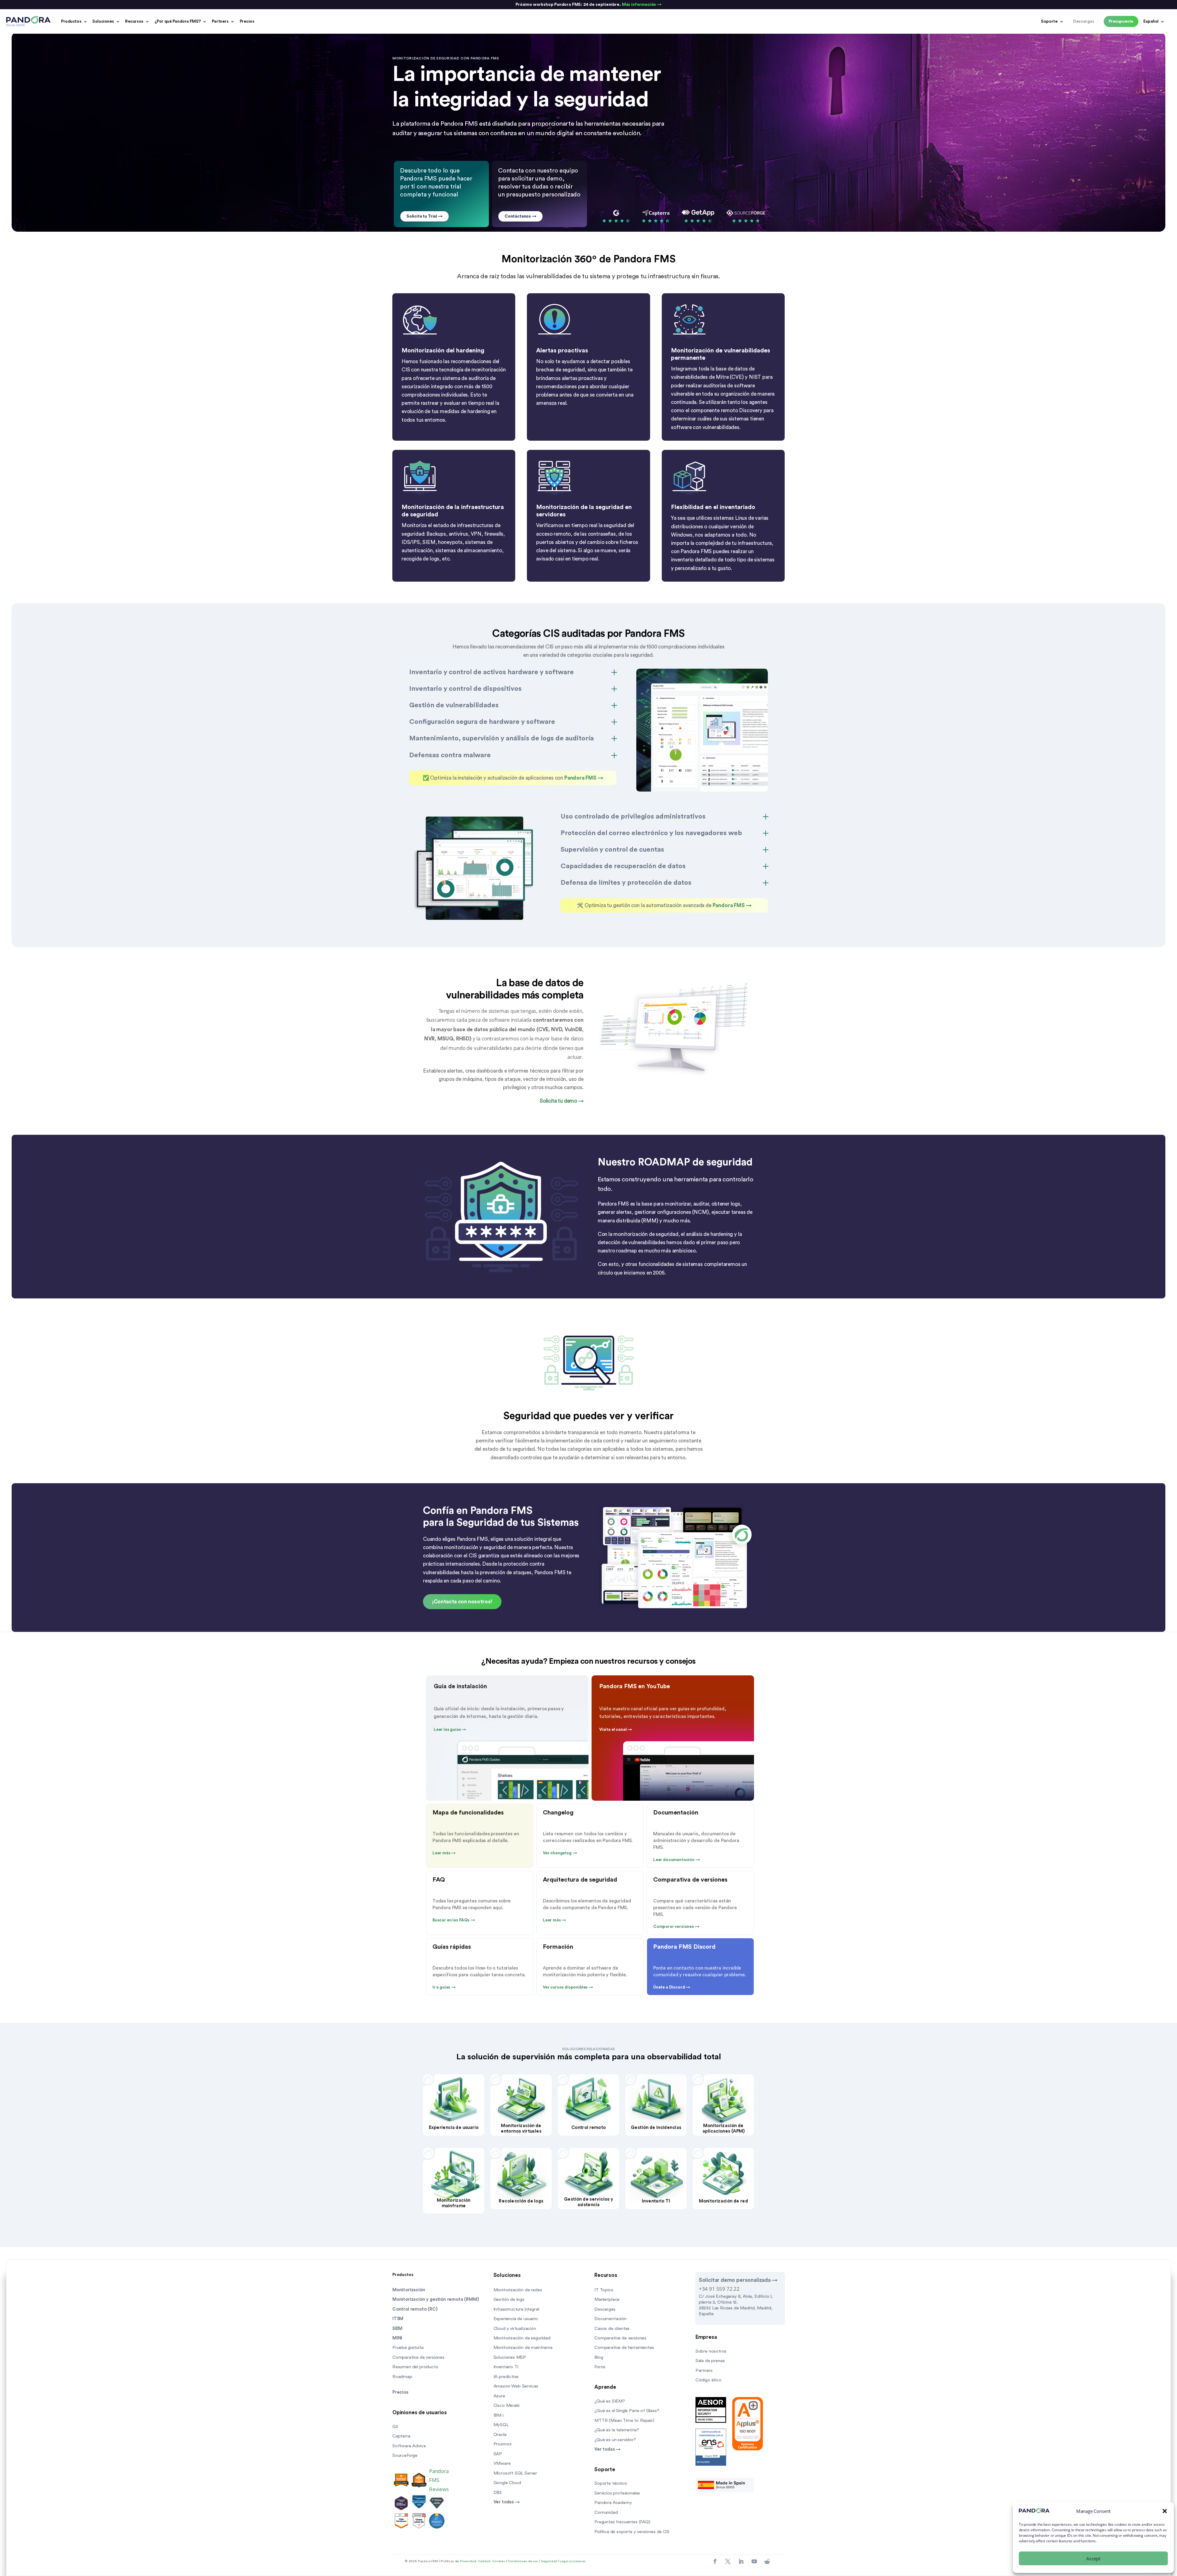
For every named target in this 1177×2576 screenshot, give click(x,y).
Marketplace (607, 2299)
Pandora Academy (613, 2503)
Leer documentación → (677, 1860)
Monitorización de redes (518, 2290)
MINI (397, 2338)
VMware (502, 2463)
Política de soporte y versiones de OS (632, 2532)
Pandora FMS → (583, 778)
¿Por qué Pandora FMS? (178, 21)
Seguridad (549, 2561)
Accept (1093, 2559)
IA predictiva (506, 2377)
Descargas (605, 2309)
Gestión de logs (509, 2299)
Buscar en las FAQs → (454, 1920)
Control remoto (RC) (415, 2309)
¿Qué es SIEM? (610, 2401)
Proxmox (503, 2444)
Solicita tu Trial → (425, 216)
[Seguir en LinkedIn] (741, 2562)
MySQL (501, 2425)
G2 (395, 2427)
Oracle (500, 2435)
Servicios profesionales (617, 2493)
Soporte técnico (611, 2483)
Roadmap (402, 2377)
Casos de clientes (612, 2329)
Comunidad (606, 2512)
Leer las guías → (450, 1730)
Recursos (134, 21)
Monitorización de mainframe (523, 2348)
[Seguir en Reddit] (767, 2562)
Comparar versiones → (676, 1927)
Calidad (484, 2561)
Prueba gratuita (408, 2348)
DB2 (498, 2492)
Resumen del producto (415, 2367)
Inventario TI (506, 2367)
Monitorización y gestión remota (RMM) (436, 2299)
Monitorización (409, 2290)
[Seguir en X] (728, 2562)
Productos (71, 21)
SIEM (397, 2329)
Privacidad (468, 2561)
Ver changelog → (560, 1853)
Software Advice (409, 2446)
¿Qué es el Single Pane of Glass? (627, 2411)
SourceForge (405, 2455)
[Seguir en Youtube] (754, 2562)
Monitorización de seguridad (522, 2338)
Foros (600, 2367)
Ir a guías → (444, 1987)
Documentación (610, 2319)
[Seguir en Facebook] (715, 2562)
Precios (247, 21)
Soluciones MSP (510, 2357)
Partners (220, 21)
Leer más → (444, 1853)
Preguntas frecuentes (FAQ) (622, 2522)
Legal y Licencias (573, 2561)
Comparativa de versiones (418, 2357)
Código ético (708, 2380)
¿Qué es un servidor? (615, 2440)
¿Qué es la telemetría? (617, 2430)
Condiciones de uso (523, 2561)
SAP (498, 2454)
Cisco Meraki (507, 2405)
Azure (499, 2396)
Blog (599, 2357)
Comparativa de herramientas (624, 2348)
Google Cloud (507, 2483)
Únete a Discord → (672, 1987)
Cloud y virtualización (515, 2329)
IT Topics (604, 2290)
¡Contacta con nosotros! (462, 1602)
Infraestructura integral (516, 2309)
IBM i (499, 2415)
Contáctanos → (520, 216)
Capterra (401, 2436)
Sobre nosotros (711, 2351)
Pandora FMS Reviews (439, 2480)
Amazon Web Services (516, 2386)
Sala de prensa (710, 2361)
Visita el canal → (616, 1730)
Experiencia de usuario (516, 2319)
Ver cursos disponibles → (568, 1987)
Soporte (1049, 21)
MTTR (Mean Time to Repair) (624, 2420)
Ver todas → (507, 2502)
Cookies (499, 2561)
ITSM (398, 2319)
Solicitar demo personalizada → (738, 2280)
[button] (1165, 2511)
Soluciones (103, 21)
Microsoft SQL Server (515, 2473)
